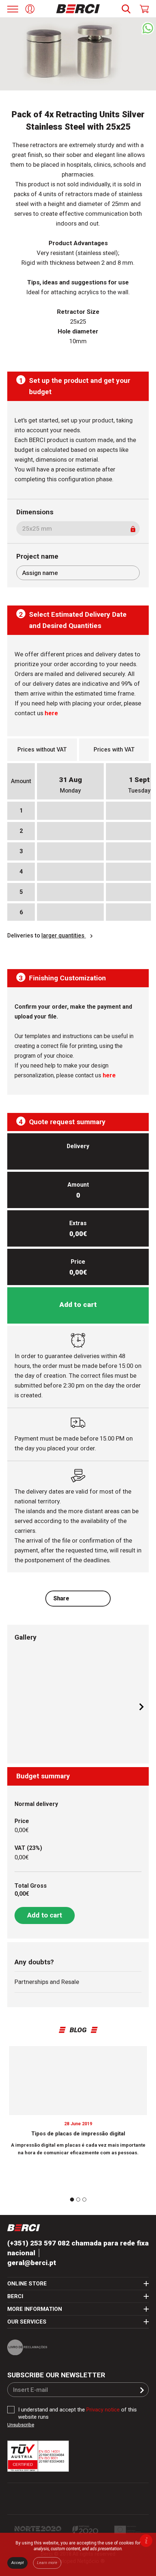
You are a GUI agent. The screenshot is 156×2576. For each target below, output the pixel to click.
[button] (141, 1707)
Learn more (47, 2563)
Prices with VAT (114, 750)
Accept (17, 2563)
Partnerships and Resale (47, 1982)
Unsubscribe (21, 2425)
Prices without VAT (42, 750)
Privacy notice (103, 2410)
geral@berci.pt (32, 2263)
